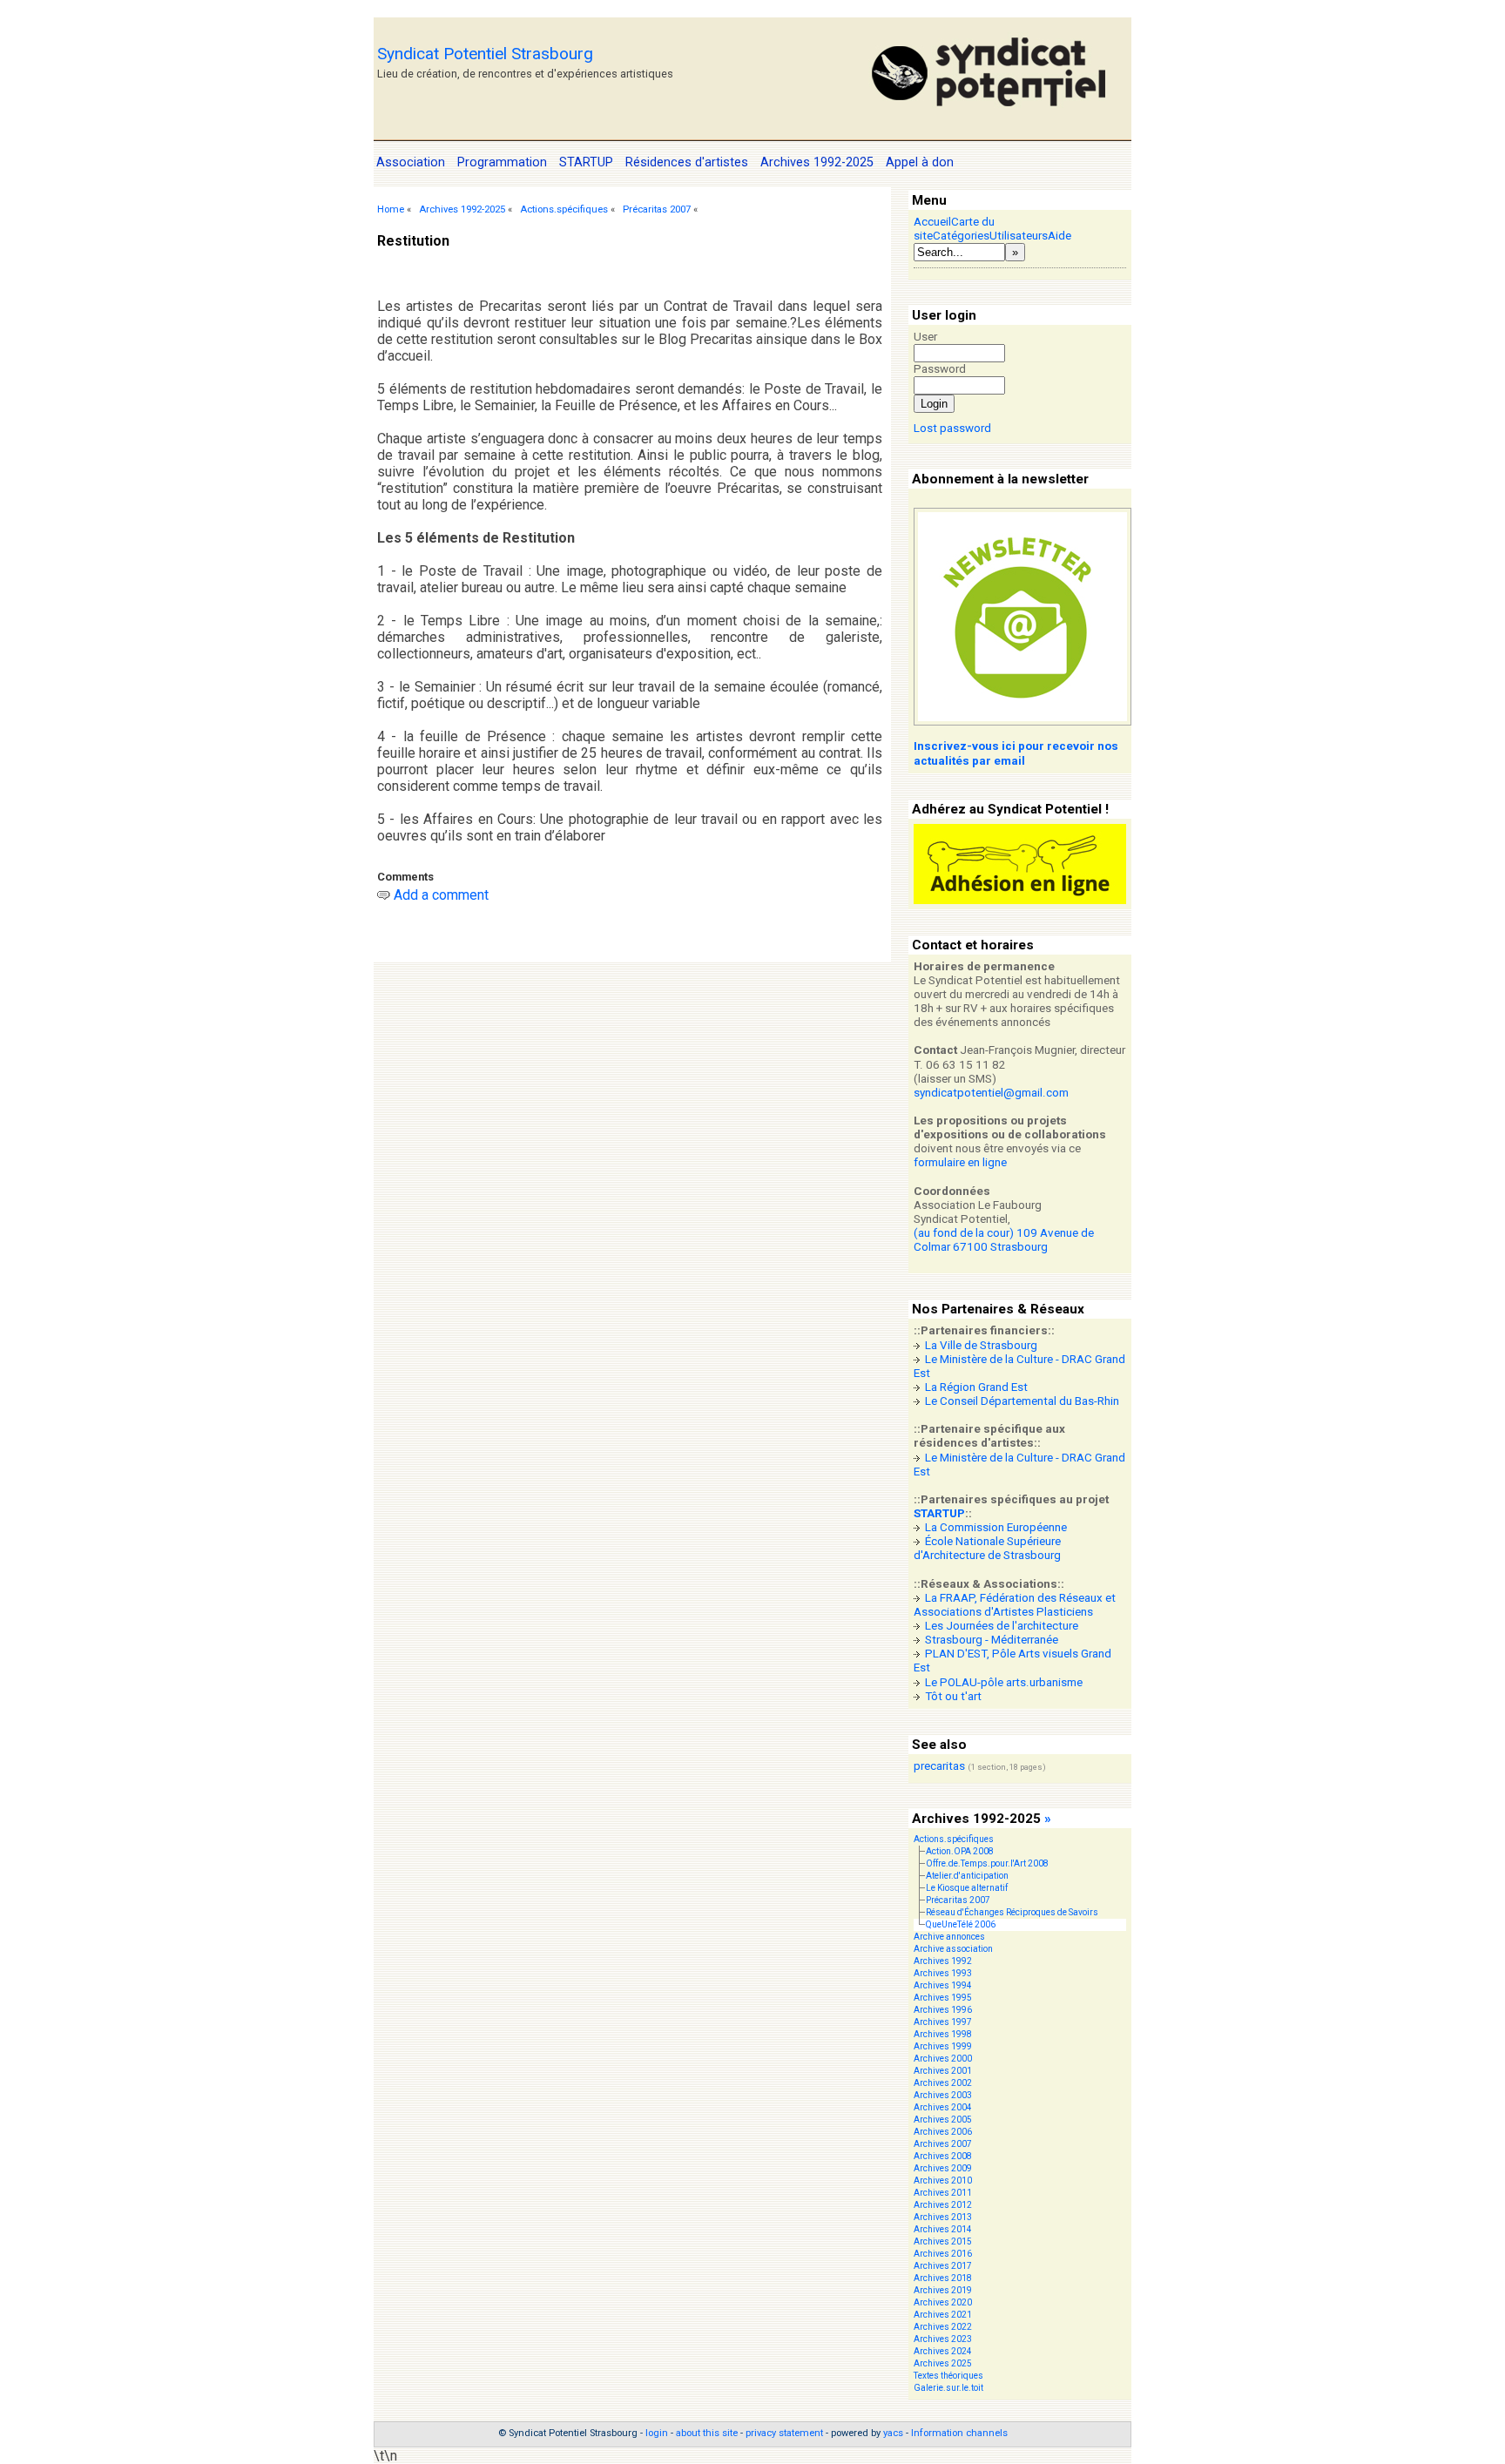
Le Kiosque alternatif (967, 1888)
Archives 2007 (943, 2144)
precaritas (939, 1766)
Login (934, 404)
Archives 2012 (943, 2205)
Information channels (959, 2433)
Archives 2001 (943, 2071)
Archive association (953, 1949)
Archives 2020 (943, 2302)
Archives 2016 (943, 2254)
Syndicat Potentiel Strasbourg (485, 54)
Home (391, 209)
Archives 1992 (943, 1961)
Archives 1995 (943, 1998)
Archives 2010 (943, 2180)
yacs (893, 2433)
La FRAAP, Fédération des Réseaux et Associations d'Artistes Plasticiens (1015, 1605)
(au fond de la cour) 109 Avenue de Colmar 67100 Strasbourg (1004, 1240)
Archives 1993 (943, 1973)
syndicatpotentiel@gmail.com (991, 1093)
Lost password (952, 428)
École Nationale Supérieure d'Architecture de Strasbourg (987, 1548)
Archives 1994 (943, 1985)
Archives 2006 (943, 2132)
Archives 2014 (943, 2229)
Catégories (961, 236)
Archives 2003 (943, 2095)
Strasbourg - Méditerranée (992, 1640)
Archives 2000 (943, 2059)
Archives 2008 (943, 2156)
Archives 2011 (943, 2193)
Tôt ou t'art (953, 1696)
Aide (1060, 236)
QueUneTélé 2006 (961, 1924)
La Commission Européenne (996, 1527)
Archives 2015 (943, 2241)
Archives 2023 (943, 2339)
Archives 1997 (943, 2022)
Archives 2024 (943, 2351)
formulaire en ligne (960, 1162)
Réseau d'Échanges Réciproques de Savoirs (1012, 1912)
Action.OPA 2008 (960, 1851)
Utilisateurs (1019, 236)
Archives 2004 (943, 2107)
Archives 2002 (943, 2083)
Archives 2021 (943, 2315)
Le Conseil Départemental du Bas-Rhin (1022, 1401)
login (657, 2433)
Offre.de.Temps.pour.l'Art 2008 (987, 1863)
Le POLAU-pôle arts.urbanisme (1004, 1682)
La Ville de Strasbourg (981, 1345)
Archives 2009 (943, 2168)
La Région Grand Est (976, 1387)
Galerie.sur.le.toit (948, 2388)
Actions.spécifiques (564, 209)
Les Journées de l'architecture (1002, 1626)
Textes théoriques (948, 2376)
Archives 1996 (943, 2010)
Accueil (932, 222)
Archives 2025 (943, 2363)
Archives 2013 (943, 2217)
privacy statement (784, 2433)
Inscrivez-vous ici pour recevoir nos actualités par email (1016, 753)
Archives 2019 (943, 2290)
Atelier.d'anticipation (967, 1876)
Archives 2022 (943, 2327)
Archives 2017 (943, 2266)
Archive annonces (949, 1937)
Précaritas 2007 (657, 209)
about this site (707, 2433)
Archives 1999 (943, 2046)
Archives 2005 (943, 2120)
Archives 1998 (943, 2034)
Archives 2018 (943, 2278)
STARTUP (939, 1513)
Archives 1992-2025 (462, 209)
